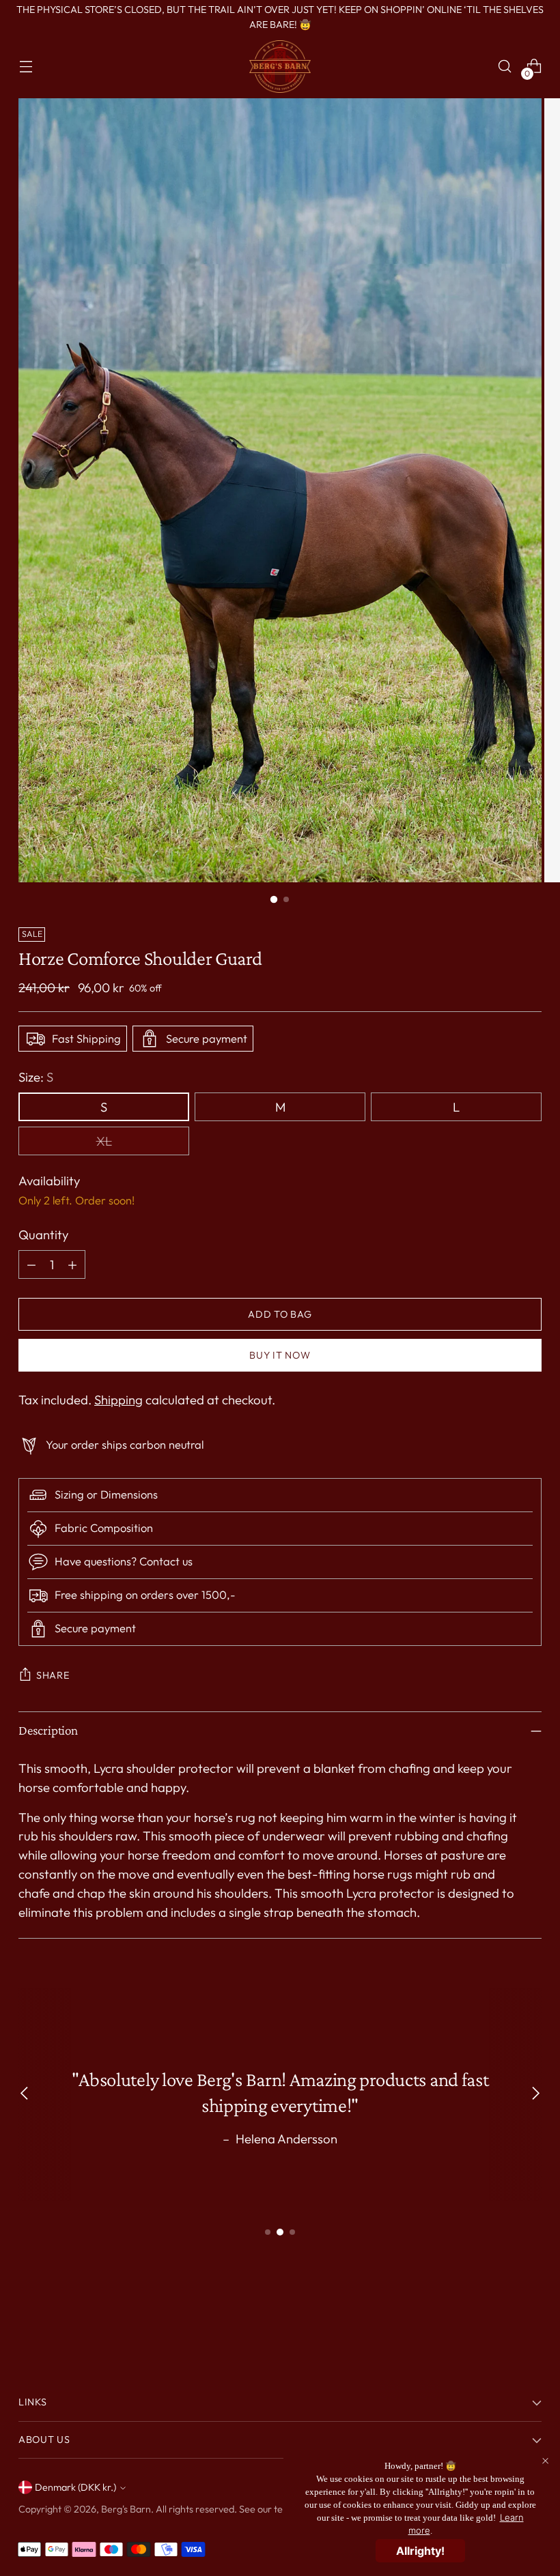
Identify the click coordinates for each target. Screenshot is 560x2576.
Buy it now (280, 1355)
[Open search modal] (505, 67)
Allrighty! (420, 2551)
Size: (36, 1077)
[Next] (535, 2095)
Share (53, 1675)
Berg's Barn (126, 2509)
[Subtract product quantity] (31, 1264)
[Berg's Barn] (280, 67)
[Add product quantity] (72, 1264)
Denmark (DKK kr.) (75, 2487)
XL (104, 1141)
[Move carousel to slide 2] (280, 2232)
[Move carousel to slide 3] (292, 2232)
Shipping (118, 1400)
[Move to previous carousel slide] (499, 2316)
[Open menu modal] (26, 67)
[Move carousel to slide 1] (268, 2232)
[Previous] (25, 2095)
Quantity (43, 1234)
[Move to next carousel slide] (530, 2315)
